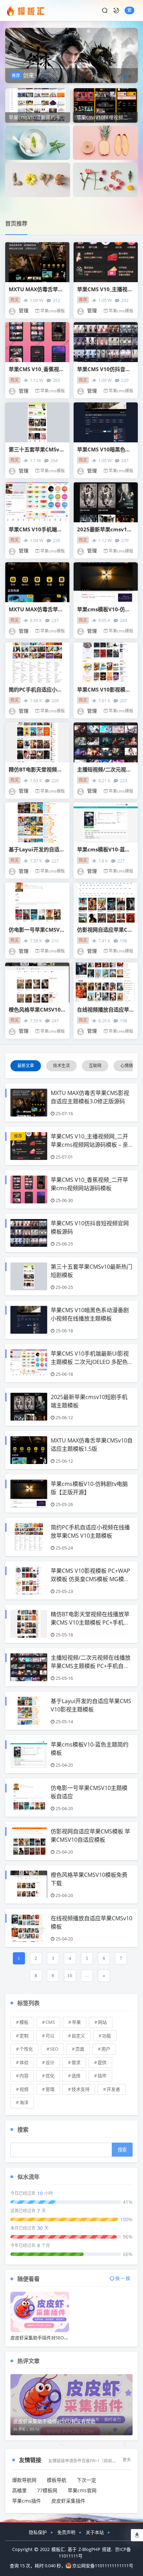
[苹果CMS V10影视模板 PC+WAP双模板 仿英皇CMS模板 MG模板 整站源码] (106, 663)
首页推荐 (16, 223)
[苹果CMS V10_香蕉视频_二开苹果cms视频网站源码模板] (37, 342)
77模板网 (47, 2490)
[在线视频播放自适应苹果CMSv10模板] (106, 983)
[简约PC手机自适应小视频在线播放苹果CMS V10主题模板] (37, 663)
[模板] (38, 142)
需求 (76, 2062)
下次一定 (86, 2480)
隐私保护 (38, 2532)
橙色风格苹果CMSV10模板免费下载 (50, 1009)
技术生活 (61, 1066)
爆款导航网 (24, 2480)
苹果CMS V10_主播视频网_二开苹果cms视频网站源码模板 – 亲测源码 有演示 (89, 1145)
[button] (119, 76)
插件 (102, 2076)
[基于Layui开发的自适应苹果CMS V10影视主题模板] (37, 822)
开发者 (113, 2089)
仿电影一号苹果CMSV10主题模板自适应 (56, 930)
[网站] (105, 179)
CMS (50, 2022)
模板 (24, 2022)
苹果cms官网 (82, 2490)
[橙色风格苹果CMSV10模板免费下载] (37, 983)
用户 (106, 2049)
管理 (50, 2089)
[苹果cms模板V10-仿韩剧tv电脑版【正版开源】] (106, 582)
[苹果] (38, 179)
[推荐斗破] (71, 50)
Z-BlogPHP (89, 2549)
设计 (50, 2062)
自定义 (78, 2036)
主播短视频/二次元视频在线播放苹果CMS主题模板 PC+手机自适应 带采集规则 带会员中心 (91, 1666)
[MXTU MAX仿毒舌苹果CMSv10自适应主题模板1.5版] (37, 582)
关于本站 (95, 2532)
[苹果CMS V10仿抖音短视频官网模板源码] (106, 342)
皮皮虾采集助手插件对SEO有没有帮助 (48, 2338)
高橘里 (19, 2490)
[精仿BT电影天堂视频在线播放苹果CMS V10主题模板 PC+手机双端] (37, 742)
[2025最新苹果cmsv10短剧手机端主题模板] (106, 502)
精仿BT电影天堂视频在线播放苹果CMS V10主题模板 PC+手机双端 (90, 1622)
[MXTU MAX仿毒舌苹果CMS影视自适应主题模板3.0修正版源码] (37, 262)
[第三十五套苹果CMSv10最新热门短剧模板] (37, 422)
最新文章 (26, 1066)
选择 (76, 2076)
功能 (107, 2036)
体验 (24, 2062)
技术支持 (81, 2089)
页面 (80, 2049)
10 (70, 1976)
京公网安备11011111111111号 (103, 2566)
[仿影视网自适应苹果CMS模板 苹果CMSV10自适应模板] (106, 903)
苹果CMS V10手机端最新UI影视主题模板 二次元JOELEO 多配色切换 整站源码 (90, 1362)
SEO (54, 2049)
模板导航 (57, 2480)
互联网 (95, 1066)
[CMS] (105, 142)
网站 (102, 2022)
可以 (50, 2036)
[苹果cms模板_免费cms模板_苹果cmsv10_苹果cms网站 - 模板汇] (27, 10)
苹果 (76, 2022)
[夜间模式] (116, 10)
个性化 (26, 2049)
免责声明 (66, 2532)
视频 (24, 2089)
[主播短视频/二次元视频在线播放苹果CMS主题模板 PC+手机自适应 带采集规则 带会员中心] (106, 742)
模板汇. (59, 2549)
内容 (24, 2076)
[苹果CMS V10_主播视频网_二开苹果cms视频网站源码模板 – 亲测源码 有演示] (106, 262)
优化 (50, 2076)
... (87, 1975)
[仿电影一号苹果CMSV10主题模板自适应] (37, 903)
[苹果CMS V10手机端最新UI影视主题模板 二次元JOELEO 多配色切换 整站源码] (37, 502)
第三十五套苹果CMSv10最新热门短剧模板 (58, 449)
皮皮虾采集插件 (68, 2501)
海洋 (24, 2102)
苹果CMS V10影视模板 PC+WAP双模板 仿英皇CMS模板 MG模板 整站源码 (90, 1579)
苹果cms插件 (27, 2501)
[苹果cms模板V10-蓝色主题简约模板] (106, 822)
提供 (102, 2062)
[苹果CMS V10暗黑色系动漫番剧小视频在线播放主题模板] (106, 422)
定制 (24, 2036)
